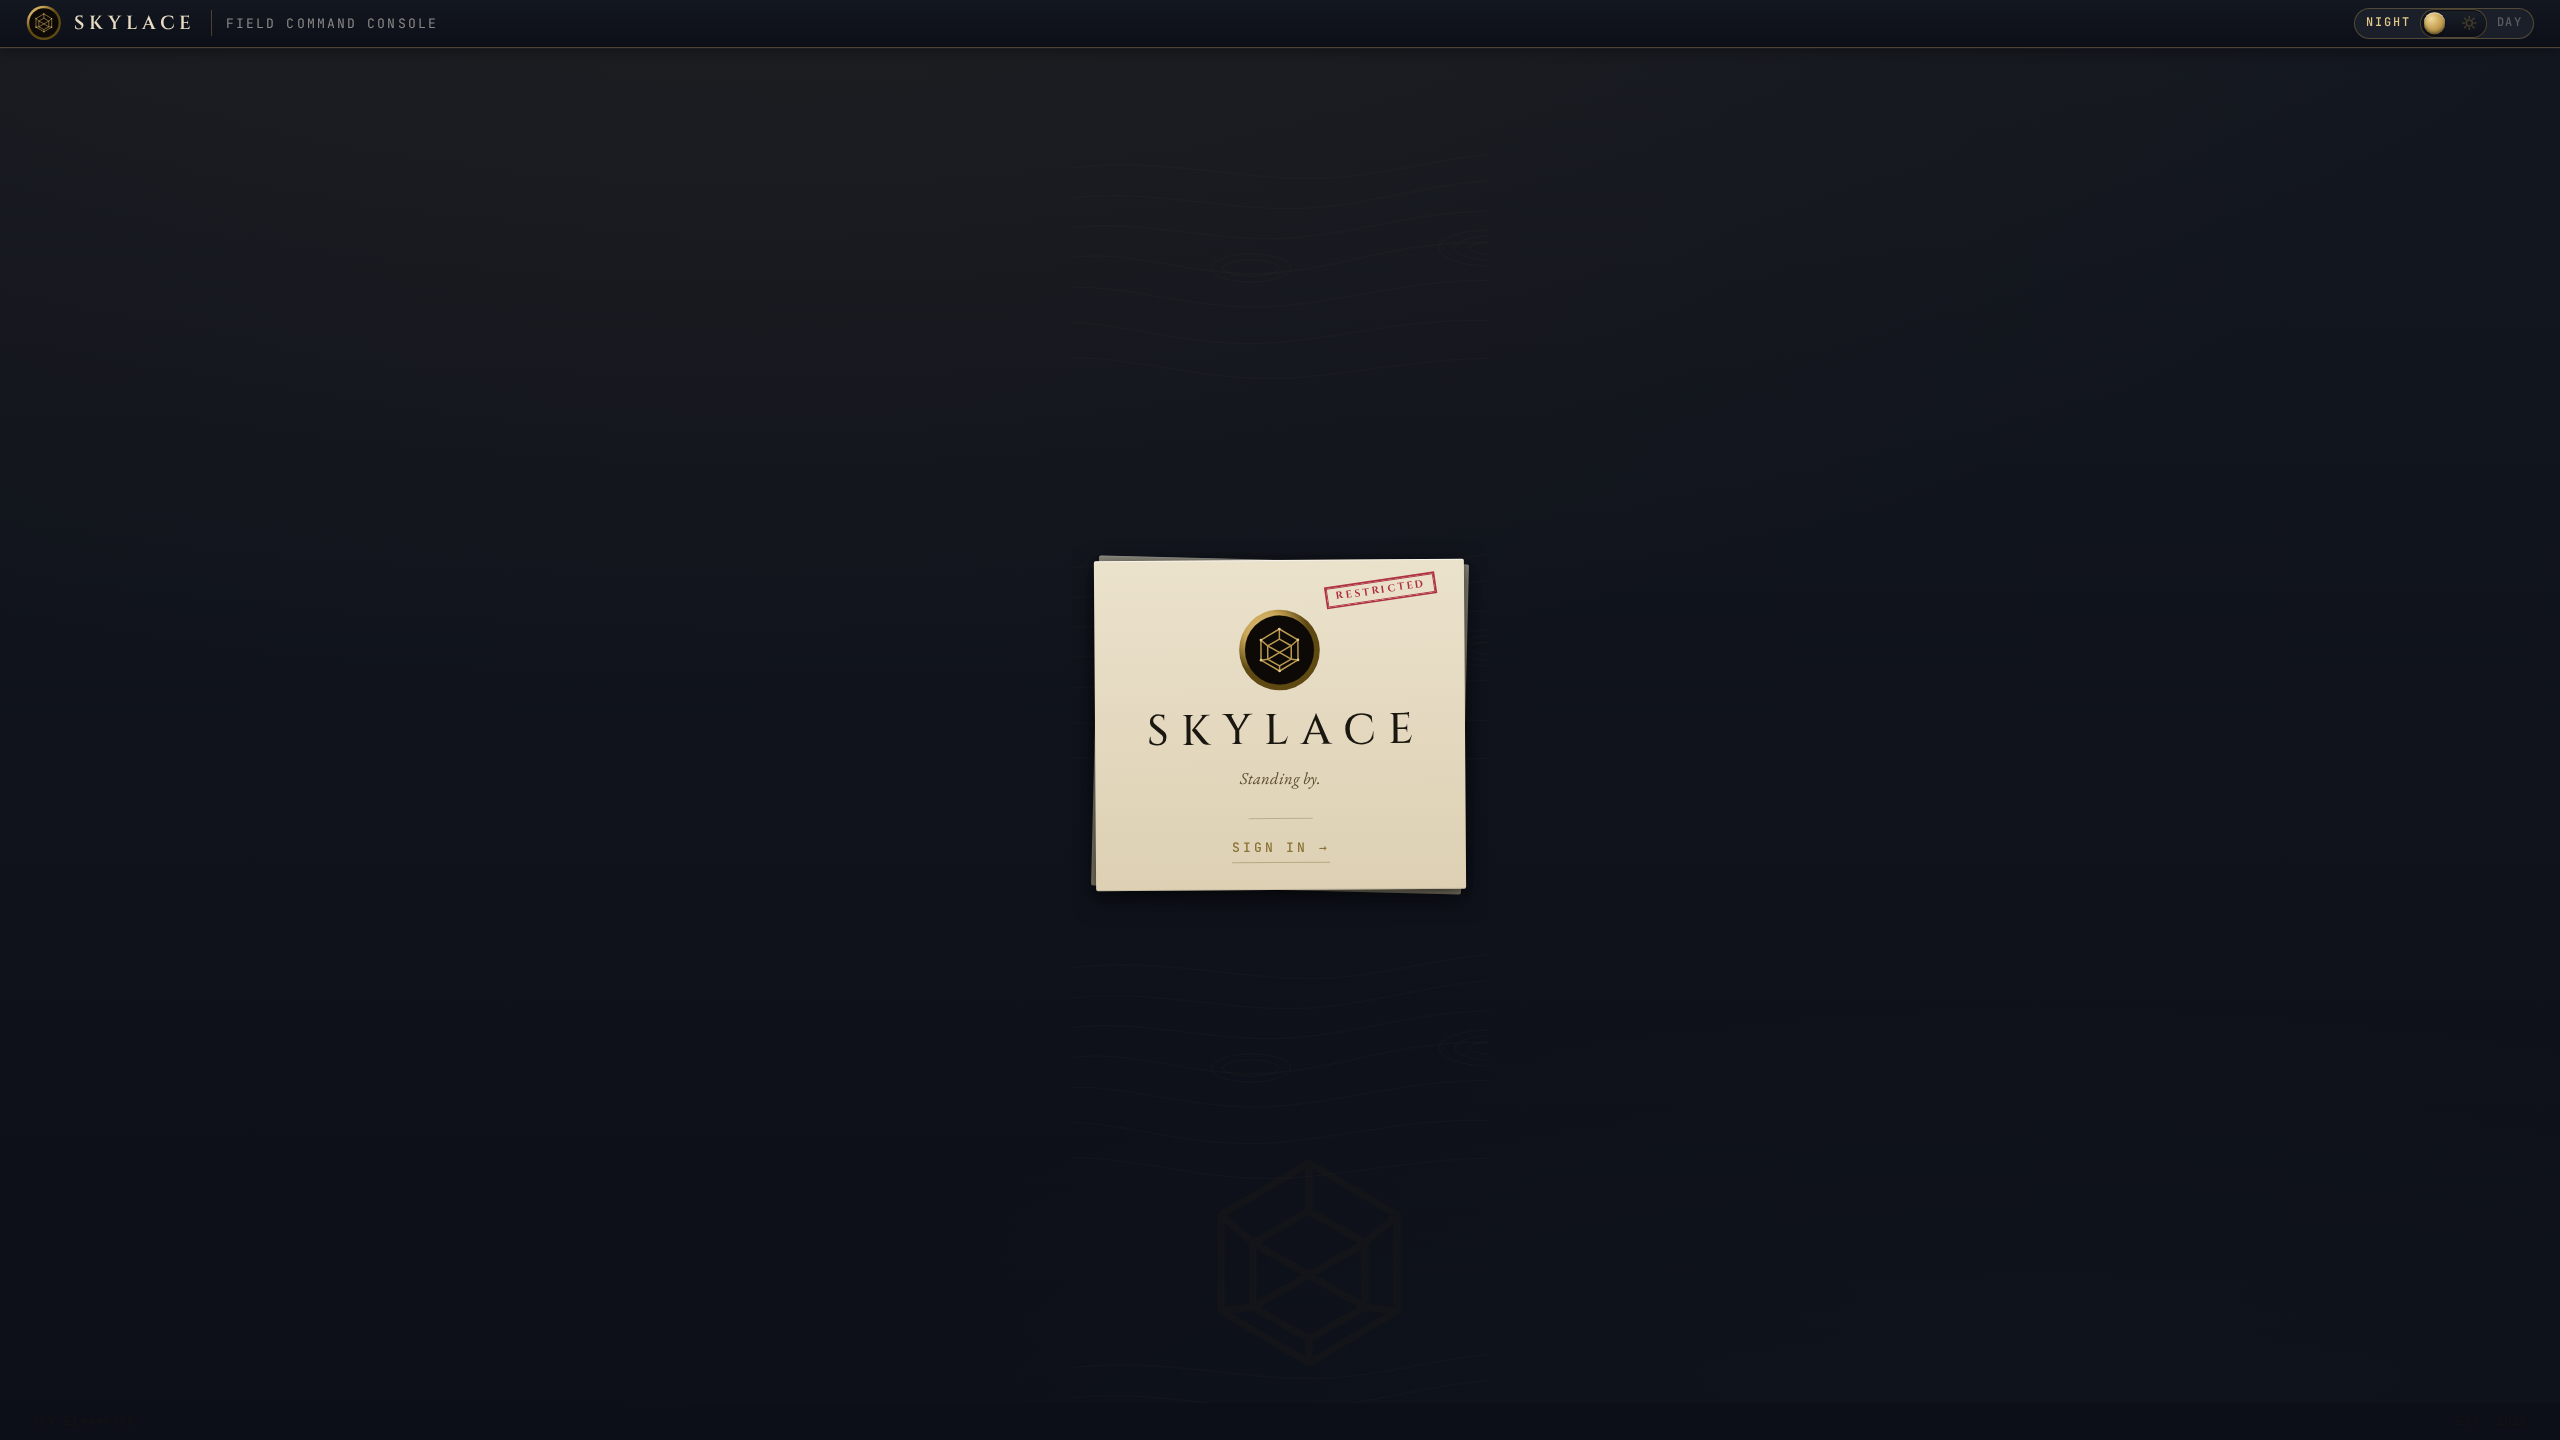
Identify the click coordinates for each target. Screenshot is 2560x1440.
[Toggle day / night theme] (2453, 23)
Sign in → (1281, 848)
